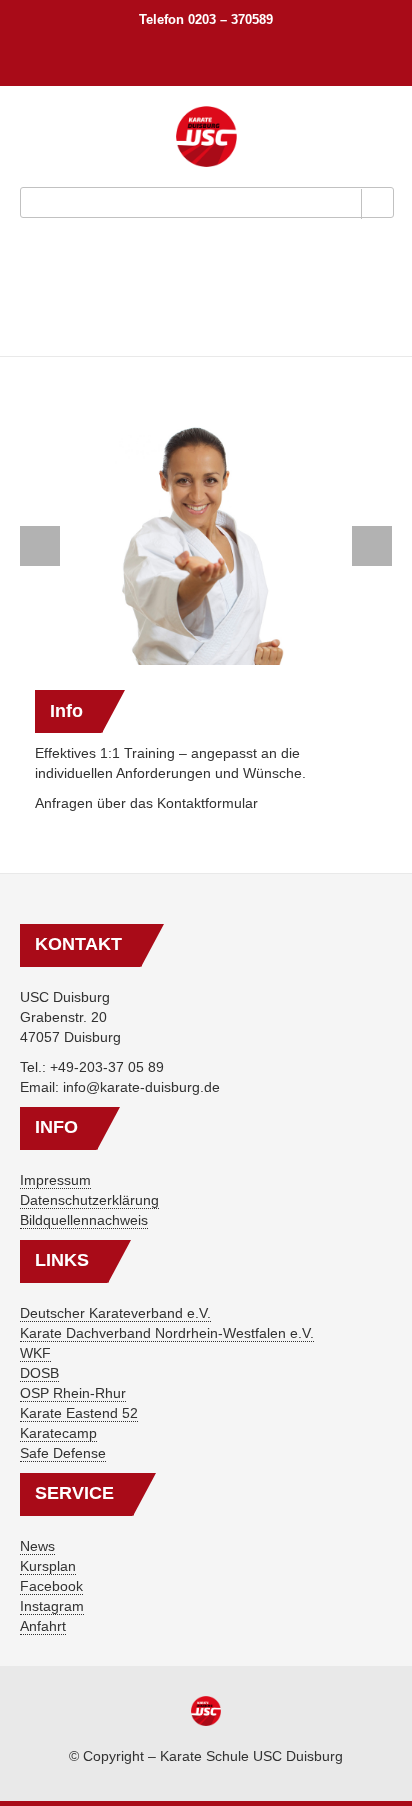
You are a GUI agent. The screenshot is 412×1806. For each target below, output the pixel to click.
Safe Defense (63, 1453)
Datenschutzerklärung (89, 1200)
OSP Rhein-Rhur (73, 1393)
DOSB (39, 1373)
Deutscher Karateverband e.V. (115, 1313)
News (37, 1546)
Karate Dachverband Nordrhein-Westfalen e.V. (167, 1333)
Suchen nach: (210, 54)
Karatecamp (58, 1433)
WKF (35, 1353)
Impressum (55, 1180)
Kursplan (48, 1566)
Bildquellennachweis (84, 1220)
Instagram (52, 1606)
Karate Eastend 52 (79, 1413)
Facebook (51, 1586)
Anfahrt (43, 1626)
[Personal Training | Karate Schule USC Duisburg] (206, 136)
